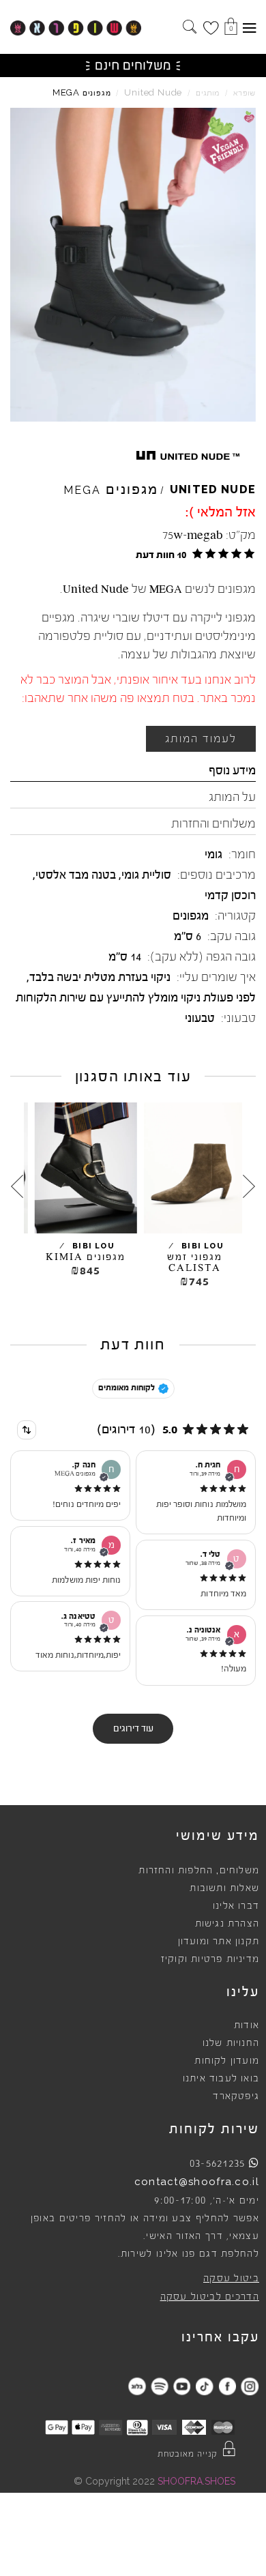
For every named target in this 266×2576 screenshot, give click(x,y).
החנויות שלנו (231, 2043)
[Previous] (249, 1186)
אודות (247, 2025)
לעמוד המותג (201, 739)
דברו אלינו (236, 1906)
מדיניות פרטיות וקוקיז (210, 1959)
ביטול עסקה (231, 2279)
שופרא (245, 93)
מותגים (208, 93)
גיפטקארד (236, 2096)
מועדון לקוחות (227, 2061)
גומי (213, 854)
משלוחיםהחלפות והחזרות (199, 1871)
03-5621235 (218, 2163)
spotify (159, 2386)
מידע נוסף (232, 770)
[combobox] (27, 1430)
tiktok (204, 2386)
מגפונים (191, 916)
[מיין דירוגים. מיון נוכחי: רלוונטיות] (27, 1430)
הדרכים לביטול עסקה (210, 2297)
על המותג (232, 797)
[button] (193, 554)
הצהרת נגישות (227, 1924)
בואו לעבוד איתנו (221, 2079)
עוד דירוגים (133, 1729)
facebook (227, 2386)
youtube (182, 2386)
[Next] (17, 1186)
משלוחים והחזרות (213, 823)
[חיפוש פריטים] (190, 28)
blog (137, 2386)
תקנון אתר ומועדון (219, 1942)
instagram (249, 2386)
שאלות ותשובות (224, 1888)
